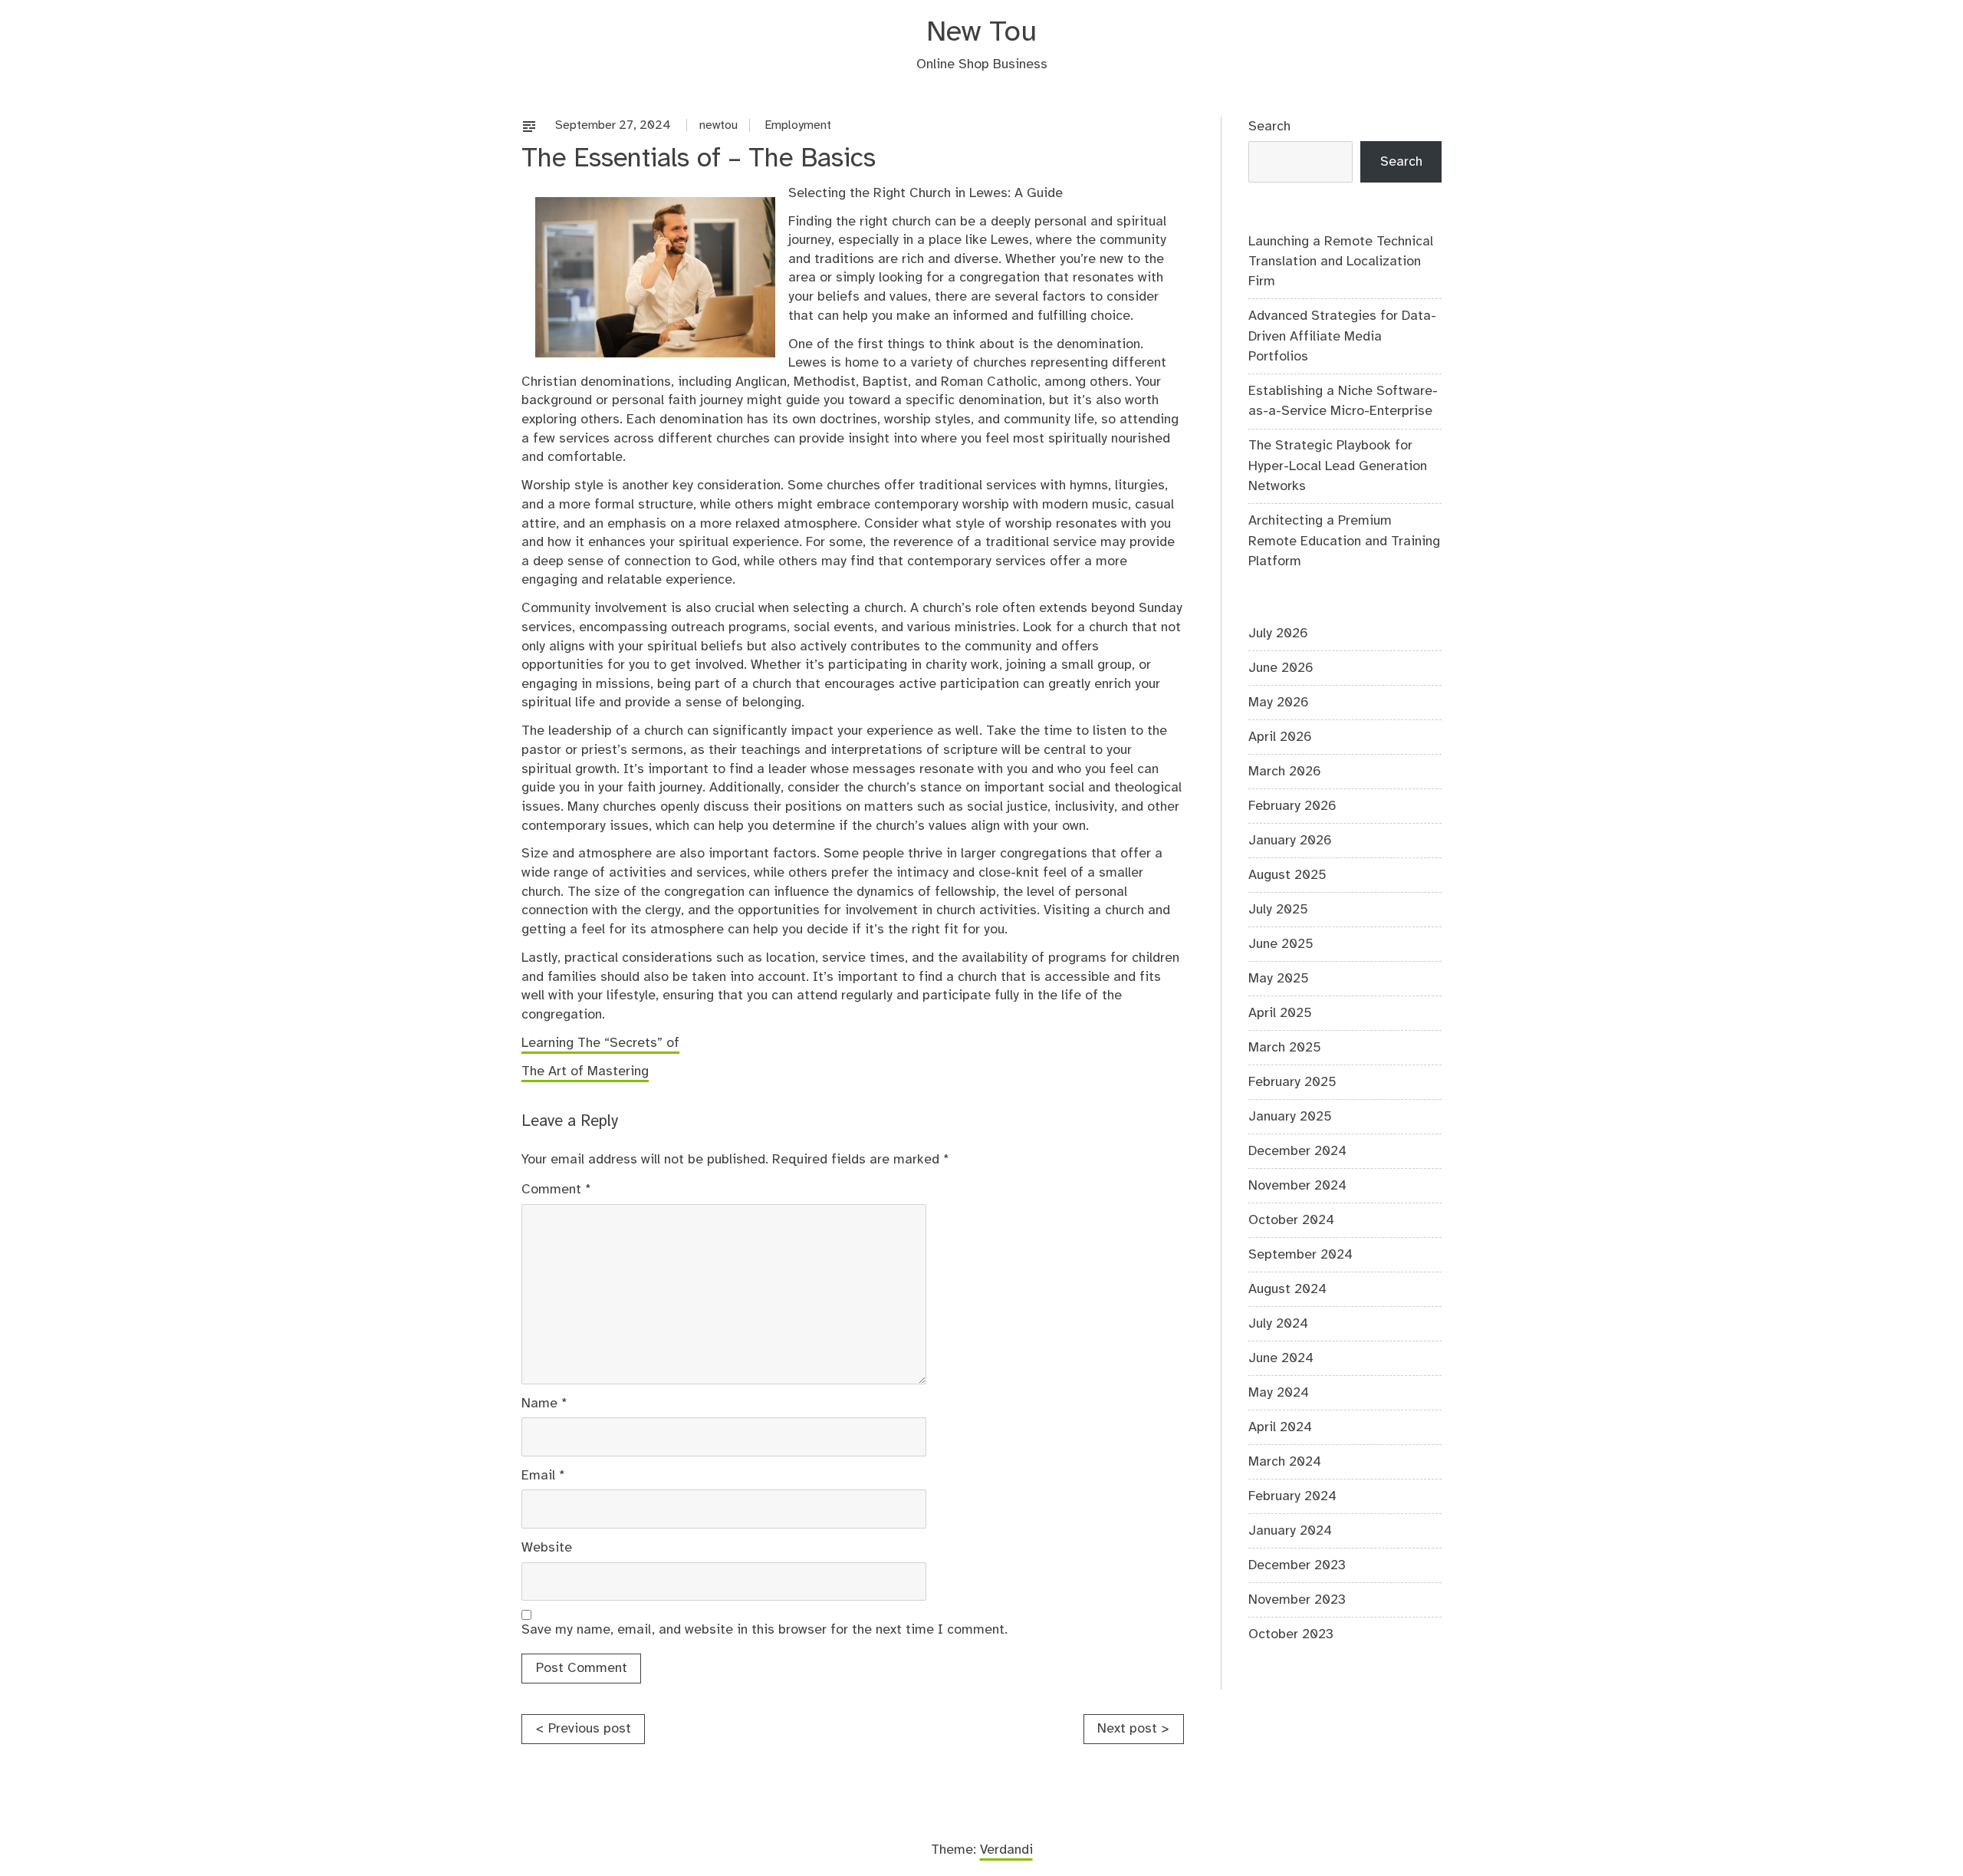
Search (1269, 127)
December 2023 (1297, 1565)
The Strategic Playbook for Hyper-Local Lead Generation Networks (1338, 466)
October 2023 (1291, 1634)
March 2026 (1285, 772)
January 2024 (1290, 1531)
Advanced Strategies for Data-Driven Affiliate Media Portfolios (1342, 336)
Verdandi (1006, 1850)
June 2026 (1281, 668)
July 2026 (1278, 634)
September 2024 (1300, 1255)
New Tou (981, 33)
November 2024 (1297, 1186)
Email (543, 1476)
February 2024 (1292, 1496)
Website (547, 1548)
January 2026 (1290, 841)
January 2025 (1290, 1117)
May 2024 (1279, 1393)
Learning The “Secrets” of (600, 1043)
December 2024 (1297, 1151)
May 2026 (1279, 703)
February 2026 (1292, 806)
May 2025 (1279, 979)
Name (544, 1404)
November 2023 (1297, 1600)
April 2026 (1280, 737)
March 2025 (1285, 1048)
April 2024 (1280, 1427)
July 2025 (1278, 910)
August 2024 (1287, 1289)
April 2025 (1280, 1013)
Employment (798, 125)
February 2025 (1292, 1082)
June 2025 (1281, 944)
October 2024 (1291, 1220)
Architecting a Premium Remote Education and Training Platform (1344, 541)
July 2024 (1278, 1324)
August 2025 (1287, 875)
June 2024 (1281, 1358)
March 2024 (1285, 1462)
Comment (556, 1190)
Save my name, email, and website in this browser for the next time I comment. (764, 1630)
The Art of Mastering (585, 1071)
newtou (718, 125)
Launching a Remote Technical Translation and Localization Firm (1341, 262)
